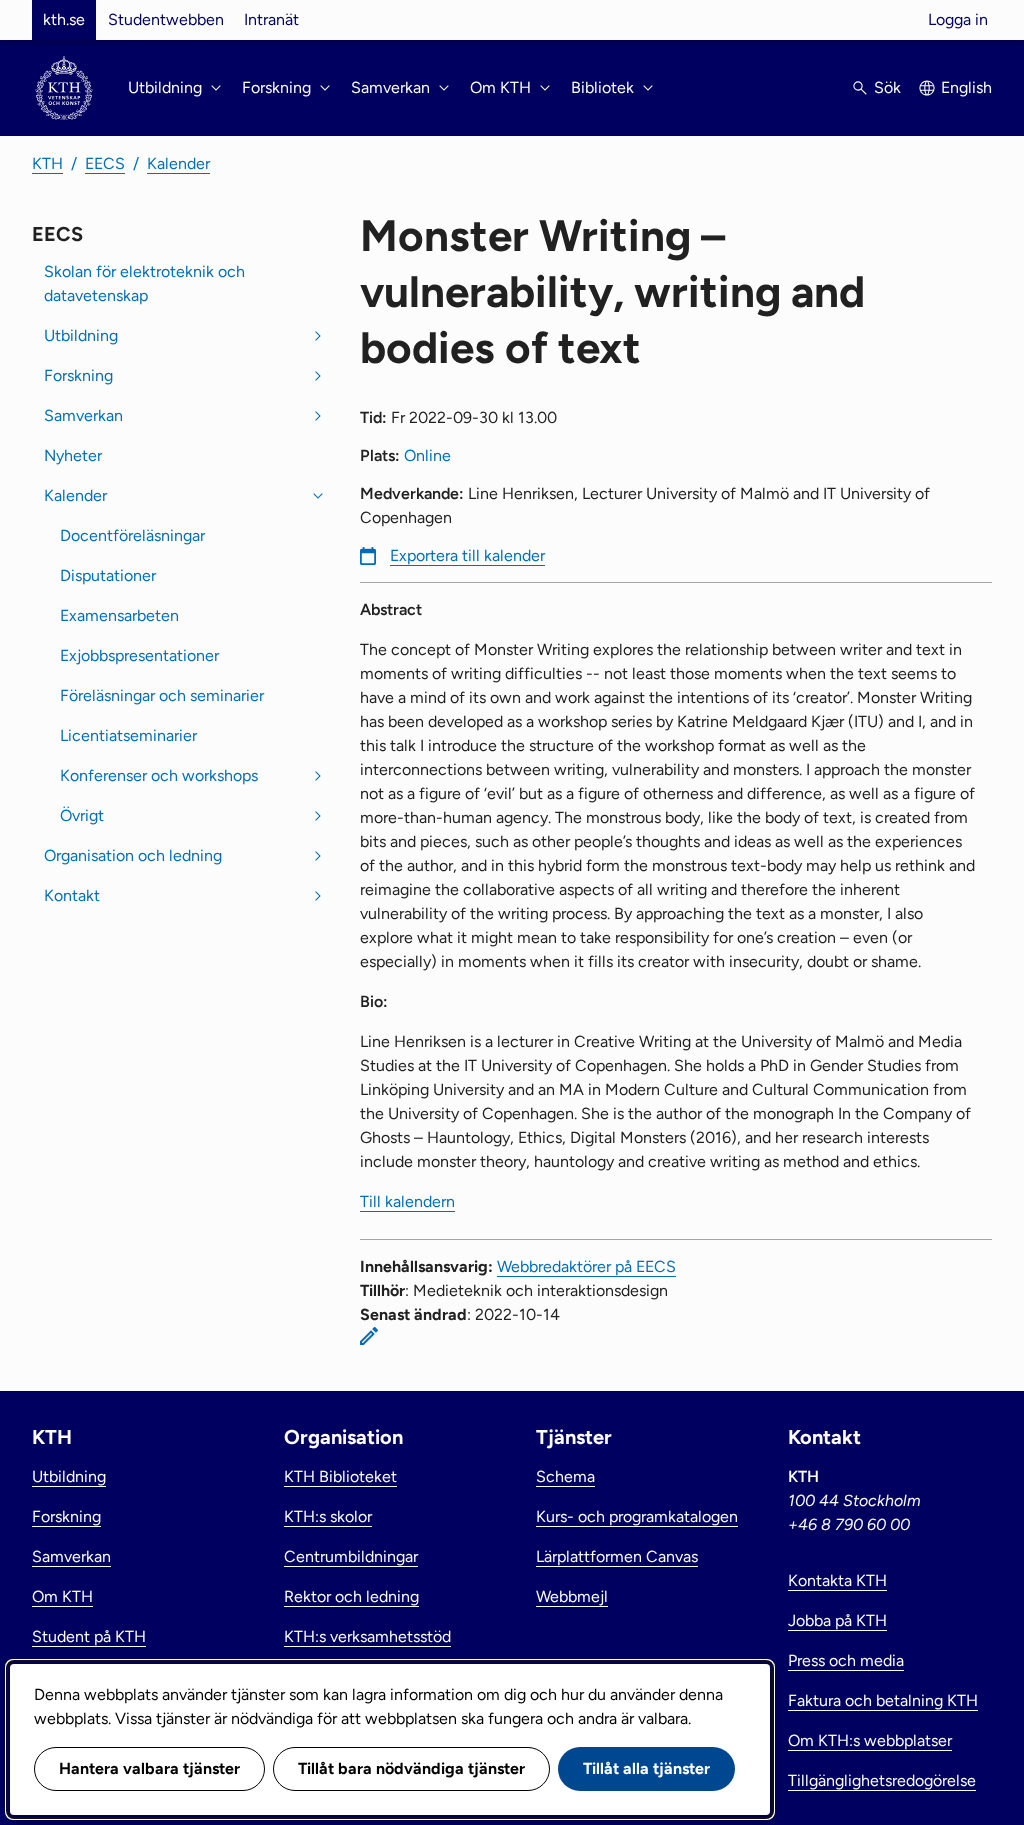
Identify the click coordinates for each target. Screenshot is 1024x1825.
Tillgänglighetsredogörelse (882, 1780)
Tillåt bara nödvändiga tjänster (411, 1768)
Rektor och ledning (351, 1596)
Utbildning (81, 335)
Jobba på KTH (837, 1620)
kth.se (64, 19)
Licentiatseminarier (128, 735)
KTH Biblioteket (340, 1476)
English (966, 87)
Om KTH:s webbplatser (870, 1740)
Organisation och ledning (133, 855)
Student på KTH (89, 1636)
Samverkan (83, 415)
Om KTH (62, 1596)
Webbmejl (572, 1596)
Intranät (271, 19)
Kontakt (72, 895)
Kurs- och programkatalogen (637, 1516)
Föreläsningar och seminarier (162, 695)
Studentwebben (166, 19)
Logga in (958, 19)
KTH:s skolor (328, 1516)
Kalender (178, 163)
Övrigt (82, 815)
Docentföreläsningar (132, 535)
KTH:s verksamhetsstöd (367, 1636)
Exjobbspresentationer (139, 655)
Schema (565, 1476)
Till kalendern (407, 1201)
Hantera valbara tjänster (149, 1768)
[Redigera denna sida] (369, 1336)
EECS (105, 163)
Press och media (846, 1660)
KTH (47, 163)
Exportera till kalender (467, 555)
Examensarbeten (119, 615)
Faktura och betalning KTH (883, 1700)
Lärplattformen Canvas (617, 1556)
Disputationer (108, 575)
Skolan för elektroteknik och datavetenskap (144, 283)
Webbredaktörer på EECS (586, 1266)
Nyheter (73, 455)
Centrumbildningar (351, 1556)
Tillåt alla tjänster (646, 1768)
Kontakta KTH (837, 1580)
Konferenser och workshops (159, 775)
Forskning (78, 375)
